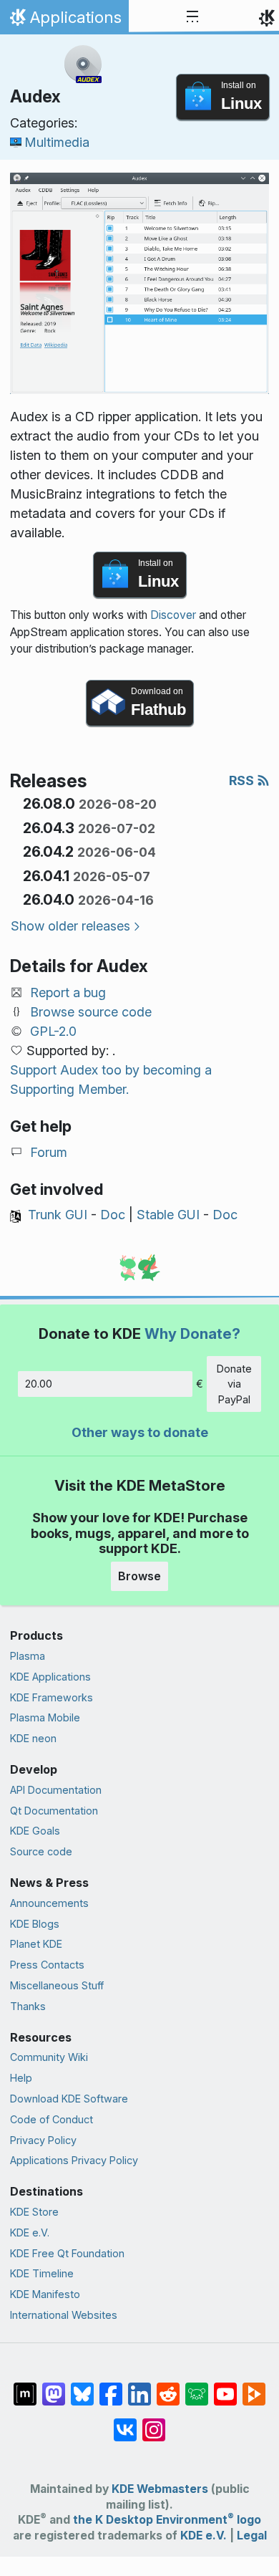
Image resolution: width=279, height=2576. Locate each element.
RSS (243, 780)
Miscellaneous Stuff (57, 1985)
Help (21, 2078)
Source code (41, 1851)
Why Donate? (192, 1333)
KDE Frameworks (52, 1697)
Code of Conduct (52, 2119)
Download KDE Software (69, 2099)
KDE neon (33, 1738)
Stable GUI (168, 1215)
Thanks (28, 2006)
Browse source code (91, 1012)
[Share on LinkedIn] (139, 2387)
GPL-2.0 (53, 1031)
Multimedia (57, 142)
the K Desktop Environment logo (167, 2520)
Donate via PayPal (234, 1384)
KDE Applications (50, 1677)
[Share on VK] (125, 2423)
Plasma (28, 1656)
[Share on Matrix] (25, 2387)
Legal (252, 2536)
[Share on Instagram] (154, 2423)
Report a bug (68, 993)
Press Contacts (47, 1965)
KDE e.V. (30, 2233)
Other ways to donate (140, 1432)
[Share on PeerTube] (254, 2387)
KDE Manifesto (45, 2294)
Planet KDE (36, 1944)
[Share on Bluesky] (82, 2387)
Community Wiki (49, 2057)
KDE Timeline (42, 2273)
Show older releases (70, 926)
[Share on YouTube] (225, 2387)
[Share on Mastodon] (54, 2387)
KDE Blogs (35, 1924)
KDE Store (34, 2212)
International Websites (64, 2315)
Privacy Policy (43, 2140)
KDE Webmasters (160, 2489)
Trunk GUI (58, 1215)
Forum (49, 1152)
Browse (139, 1576)
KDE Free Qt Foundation (67, 2253)
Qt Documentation (54, 1811)
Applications (64, 21)
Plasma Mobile (45, 1717)
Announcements (49, 1903)
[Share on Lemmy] (197, 2387)
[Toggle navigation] (192, 17)
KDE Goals (35, 1831)
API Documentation (56, 1790)
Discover (173, 615)
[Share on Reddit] (168, 2387)
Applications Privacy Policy (74, 2160)
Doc (113, 1215)
